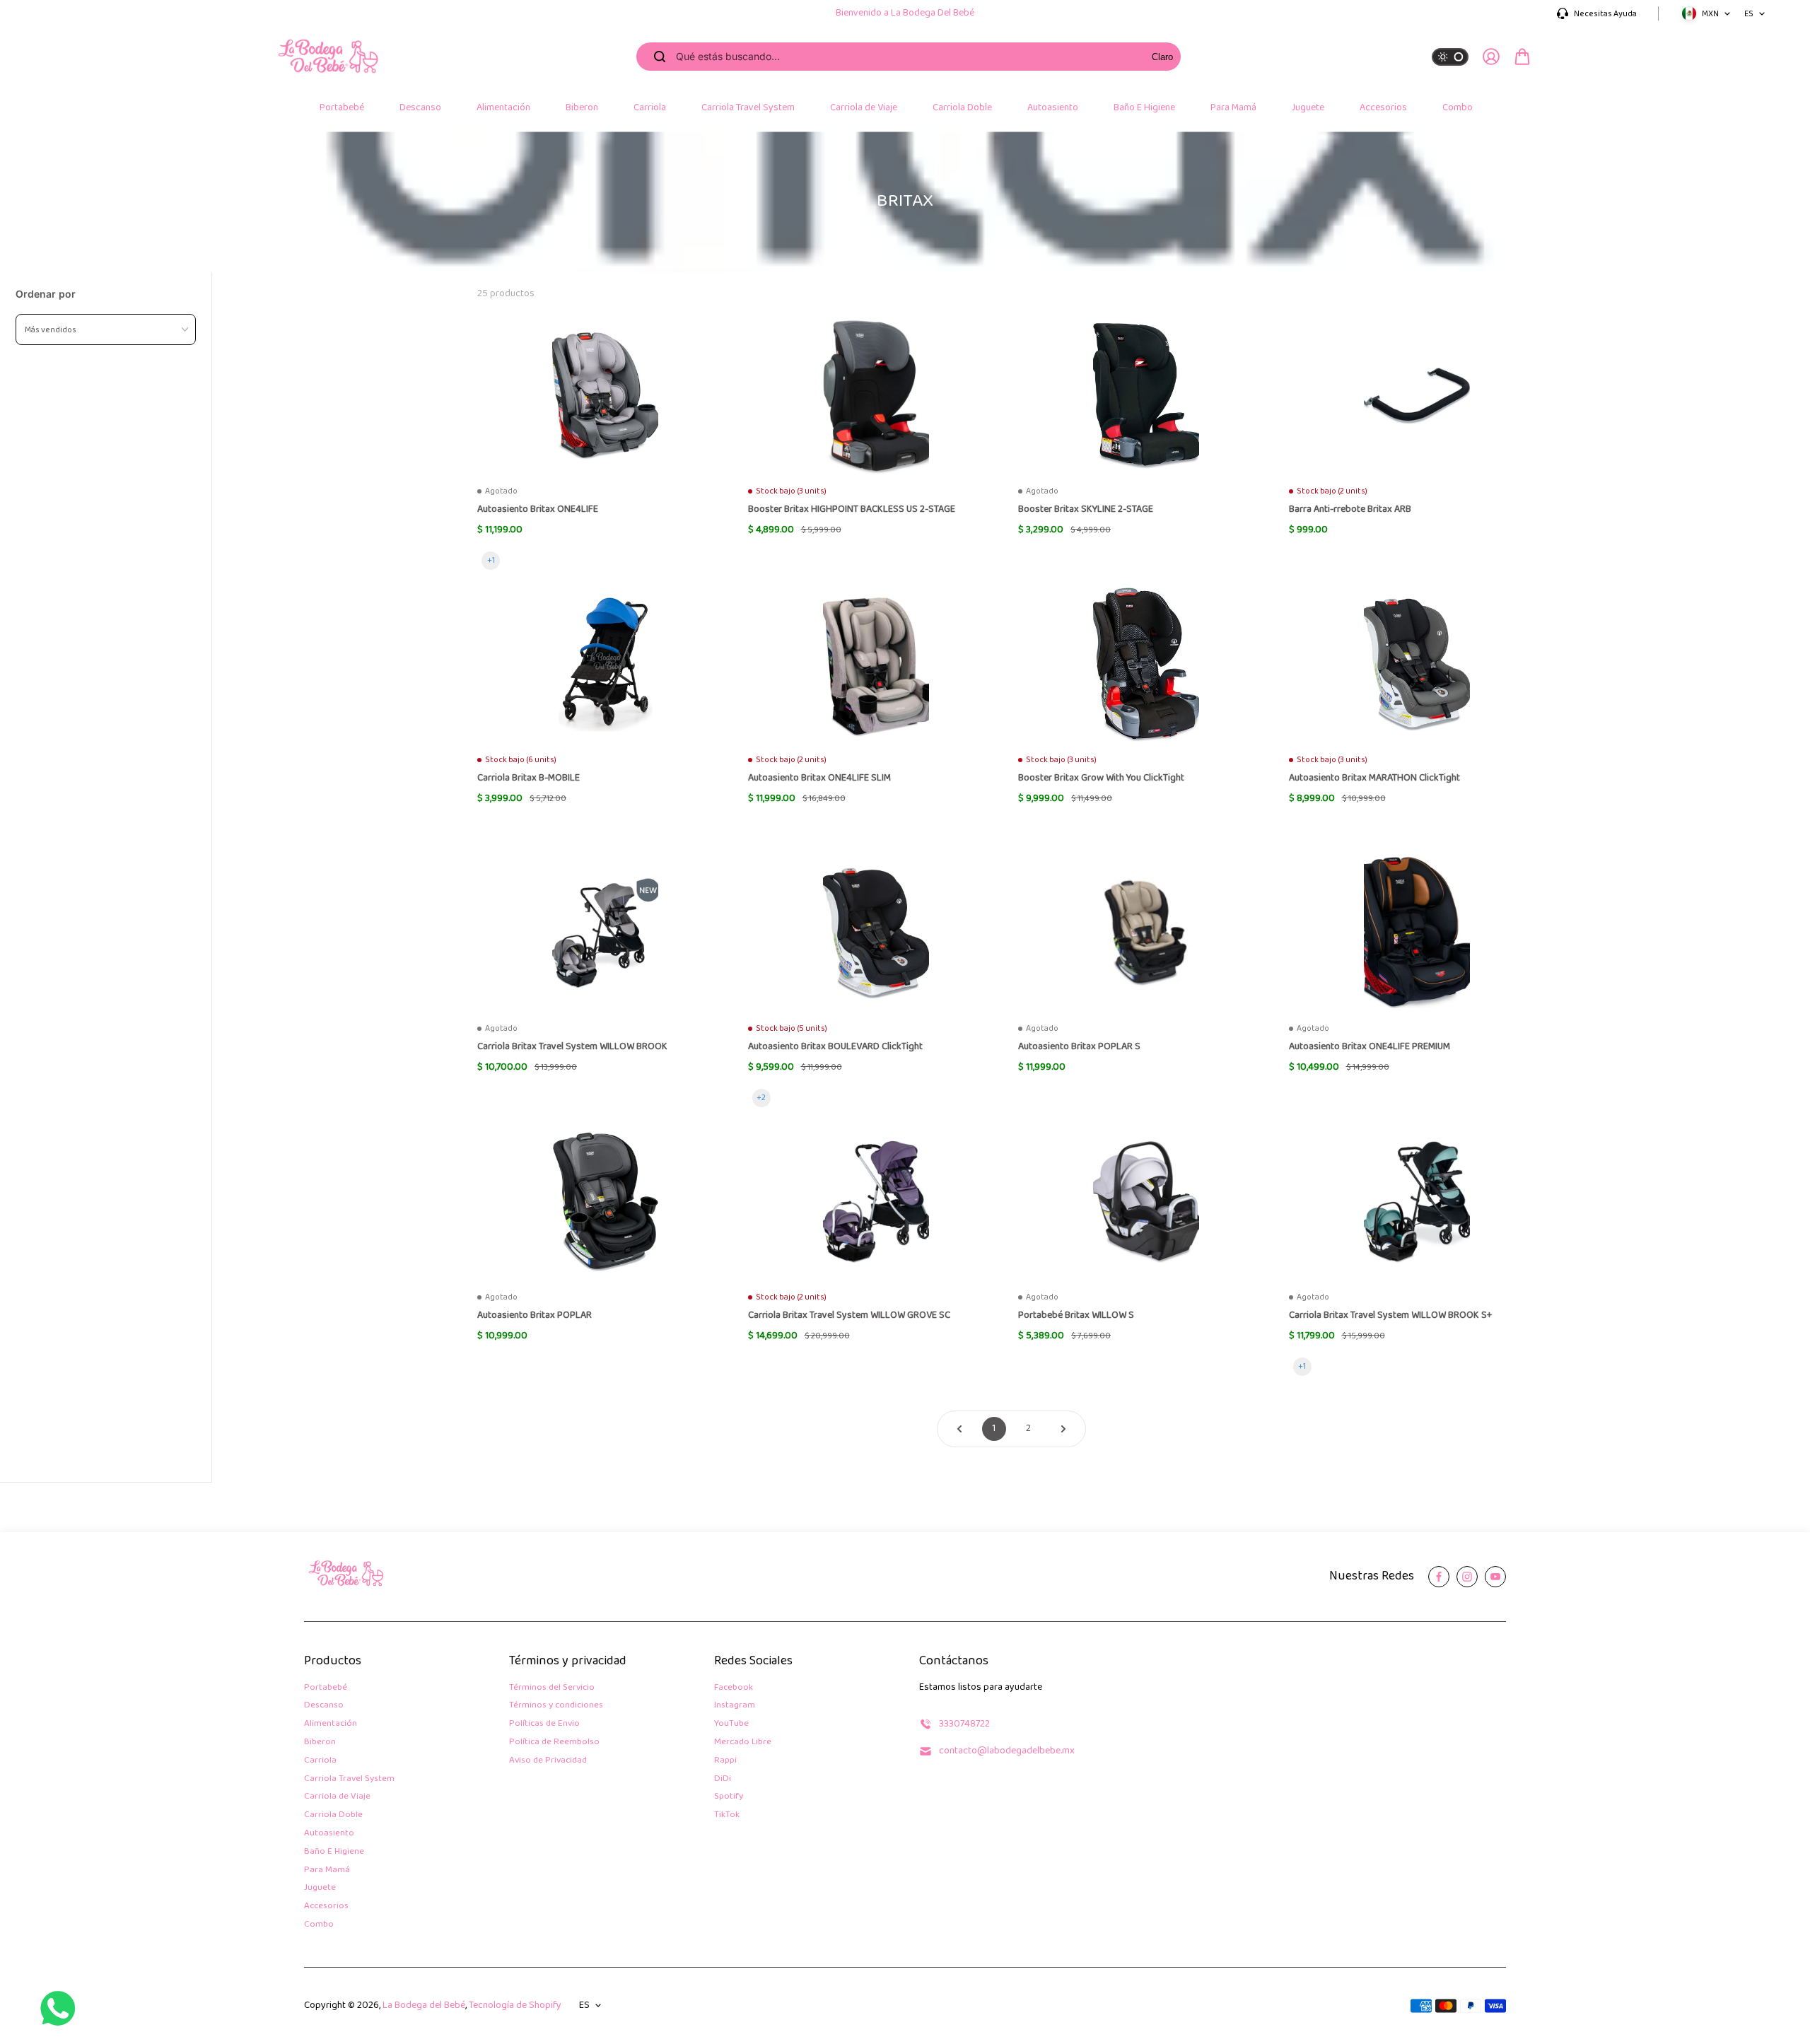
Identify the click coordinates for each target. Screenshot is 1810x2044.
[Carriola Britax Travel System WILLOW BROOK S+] (1417, 1202)
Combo (319, 1925)
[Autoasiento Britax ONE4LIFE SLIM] (876, 665)
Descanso (324, 1706)
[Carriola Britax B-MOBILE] (605, 665)
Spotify (729, 1797)
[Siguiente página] (1063, 1429)
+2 (761, 1098)
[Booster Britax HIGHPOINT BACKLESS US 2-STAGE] (876, 396)
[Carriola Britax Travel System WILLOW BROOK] (605, 933)
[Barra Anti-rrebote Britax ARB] (1417, 396)
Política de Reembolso (554, 1742)
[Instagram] (1467, 1577)
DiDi (723, 1779)
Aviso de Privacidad (548, 1761)
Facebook (734, 1688)
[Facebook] (1439, 1577)
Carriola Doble (333, 1815)
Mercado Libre (743, 1742)
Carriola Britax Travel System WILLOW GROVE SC (849, 1316)
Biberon (320, 1742)
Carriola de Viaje (337, 1797)
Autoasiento (329, 1834)
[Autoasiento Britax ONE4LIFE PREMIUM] (1417, 933)
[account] (1491, 57)
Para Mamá (327, 1870)
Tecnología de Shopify (515, 2005)
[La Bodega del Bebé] (329, 57)
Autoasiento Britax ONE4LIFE (538, 510)
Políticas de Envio (544, 1724)
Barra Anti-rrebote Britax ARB (1350, 510)
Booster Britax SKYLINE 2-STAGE (1086, 510)
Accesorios (326, 1906)
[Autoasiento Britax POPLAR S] (1146, 933)
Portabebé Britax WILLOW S (1076, 1316)
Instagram (735, 1706)
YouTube (731, 1724)
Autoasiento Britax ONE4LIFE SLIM (819, 779)
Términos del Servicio (552, 1688)
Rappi (725, 1761)
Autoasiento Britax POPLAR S (1079, 1047)
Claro (1162, 57)
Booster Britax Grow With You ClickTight (1101, 779)
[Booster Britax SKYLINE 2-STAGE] (1146, 396)
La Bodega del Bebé (424, 2005)
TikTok (727, 1815)
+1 (491, 560)
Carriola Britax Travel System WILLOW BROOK (572, 1047)
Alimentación (331, 1724)
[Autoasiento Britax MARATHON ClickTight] (1417, 665)
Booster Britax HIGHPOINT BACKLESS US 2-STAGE (852, 510)
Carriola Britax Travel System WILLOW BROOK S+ (1390, 1316)
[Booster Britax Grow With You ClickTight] (1146, 665)
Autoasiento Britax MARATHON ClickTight (1374, 779)
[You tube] (1495, 1577)
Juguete (320, 1888)
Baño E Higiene (334, 1852)
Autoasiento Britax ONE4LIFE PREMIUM (1370, 1047)
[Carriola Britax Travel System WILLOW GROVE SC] (876, 1202)
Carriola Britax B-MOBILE (529, 779)
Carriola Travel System (349, 1779)
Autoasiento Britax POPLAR (535, 1316)
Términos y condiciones (556, 1706)
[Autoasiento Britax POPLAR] (605, 1202)
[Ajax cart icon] (1522, 57)
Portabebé (326, 1688)
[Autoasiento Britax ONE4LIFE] (605, 396)
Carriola (320, 1761)
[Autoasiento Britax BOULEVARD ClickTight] (876, 933)
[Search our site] (660, 57)
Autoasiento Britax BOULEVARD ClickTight (835, 1047)
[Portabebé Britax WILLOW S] (1146, 1202)
